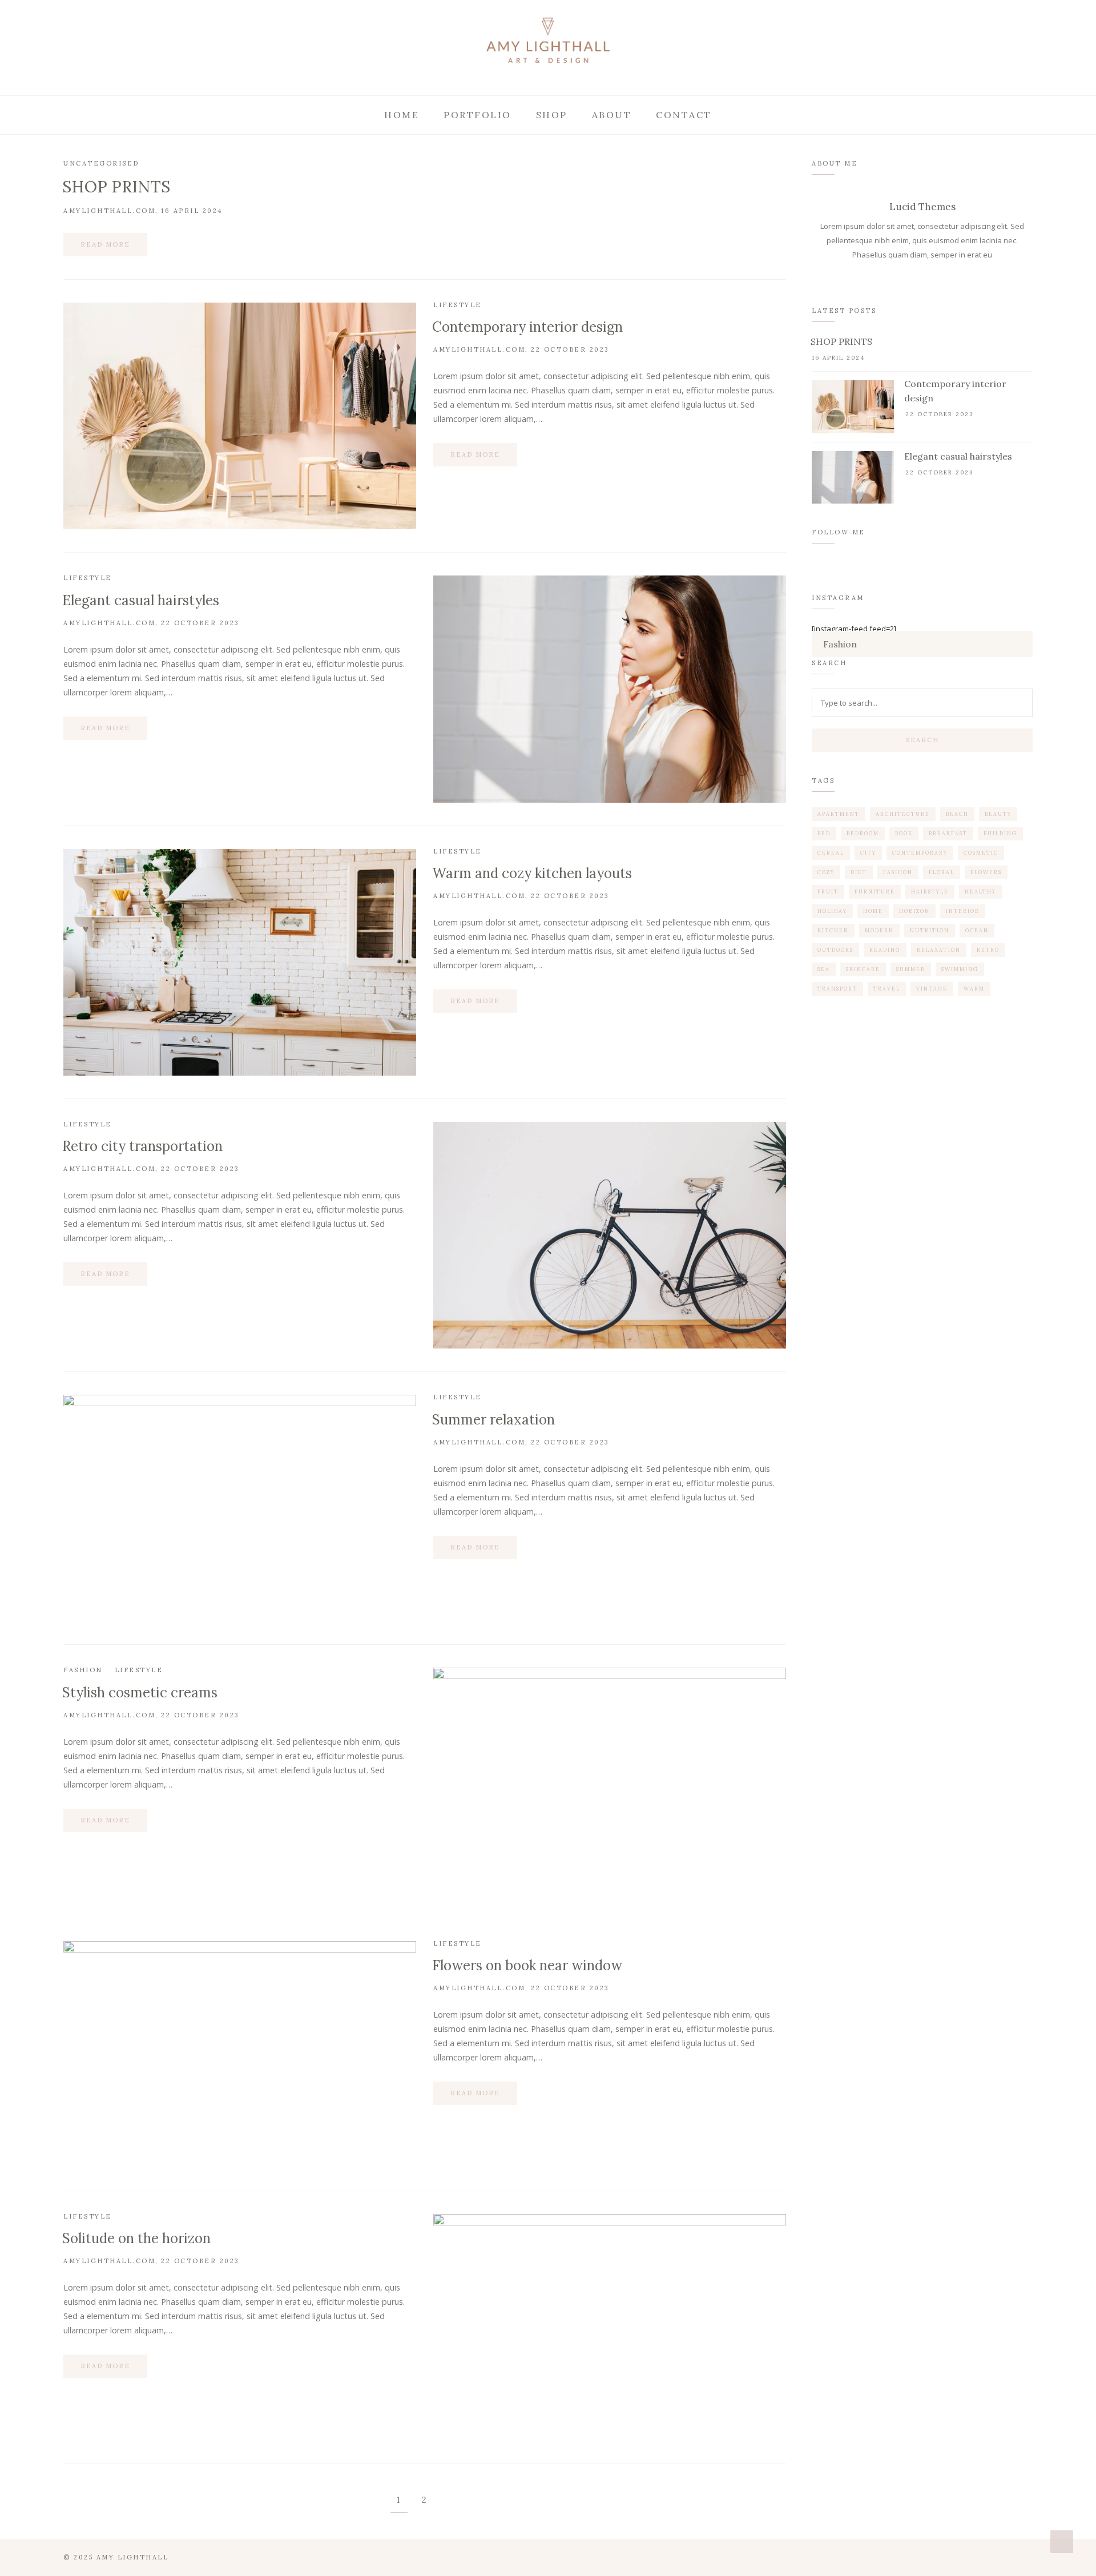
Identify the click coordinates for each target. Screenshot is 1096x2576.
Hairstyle (930, 891)
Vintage (932, 989)
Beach (957, 814)
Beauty (998, 814)
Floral (942, 872)
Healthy (980, 891)
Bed (824, 833)
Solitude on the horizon (136, 2238)
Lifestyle (458, 305)
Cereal (831, 853)
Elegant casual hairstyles (141, 600)
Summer (911, 969)
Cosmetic (981, 853)
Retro (988, 950)
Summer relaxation (493, 1420)
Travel (887, 989)
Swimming (960, 969)
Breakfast (948, 833)
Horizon (914, 911)
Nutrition (930, 930)
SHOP (552, 115)
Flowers (986, 872)
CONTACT (684, 115)
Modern (879, 930)
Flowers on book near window (527, 1965)
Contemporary (920, 853)
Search (922, 740)
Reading (885, 950)
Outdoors (835, 950)
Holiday (832, 911)
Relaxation (939, 950)
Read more (105, 244)
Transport (837, 989)
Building (1000, 833)
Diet (859, 872)
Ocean (977, 930)
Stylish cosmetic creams (140, 1692)
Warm (974, 989)
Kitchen (833, 930)
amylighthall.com (109, 211)
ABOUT (612, 115)
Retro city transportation (142, 1146)
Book (904, 833)
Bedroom (863, 833)
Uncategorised (101, 163)
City (868, 853)
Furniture (875, 891)
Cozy (826, 872)
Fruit (828, 891)
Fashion (83, 1670)
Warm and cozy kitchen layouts (532, 873)
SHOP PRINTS (116, 187)
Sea (824, 969)
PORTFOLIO (478, 115)
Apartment (839, 814)
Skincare (863, 969)
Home (402, 115)
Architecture (903, 814)
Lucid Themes (922, 207)
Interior (963, 911)
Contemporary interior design (527, 327)
